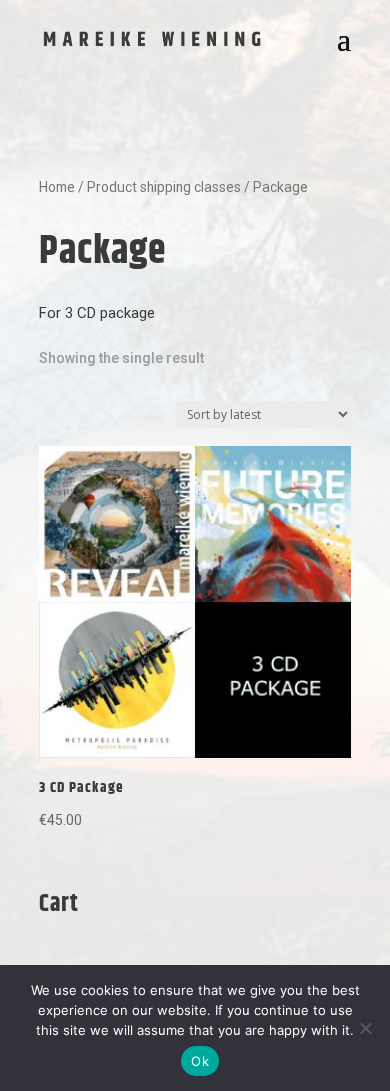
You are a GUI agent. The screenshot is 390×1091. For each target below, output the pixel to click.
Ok (200, 1061)
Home (57, 187)
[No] (365, 1028)
